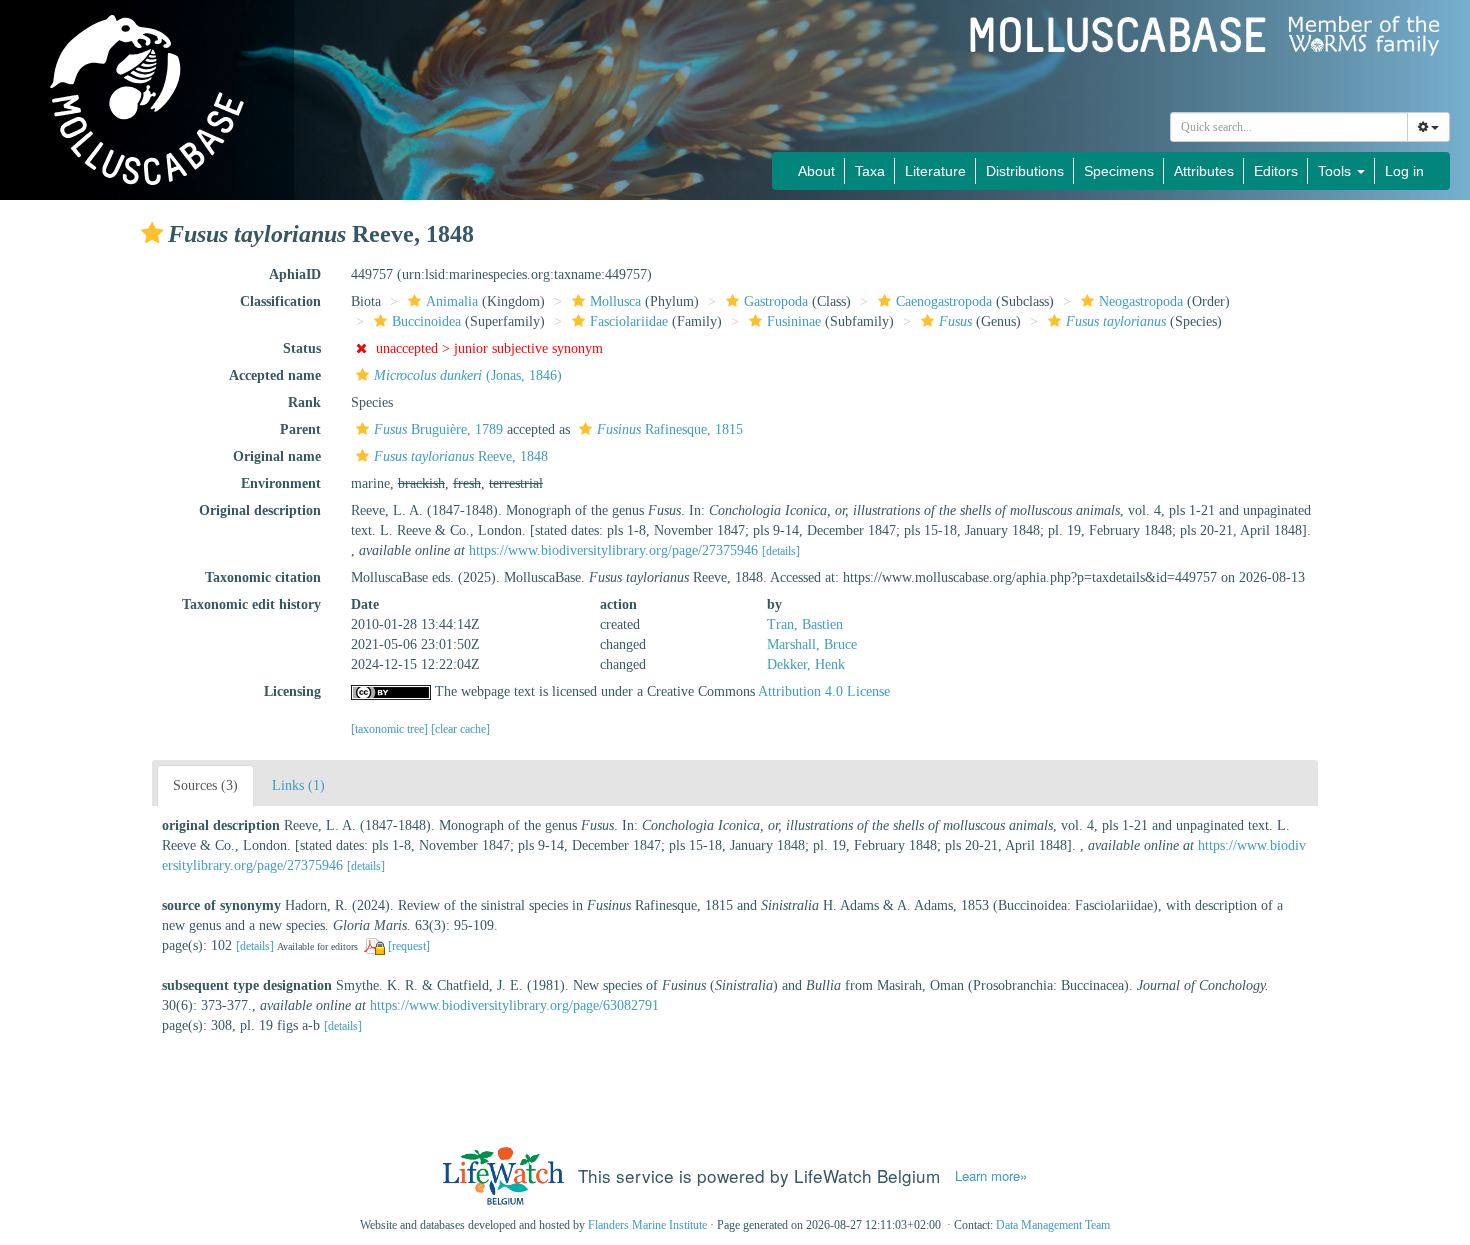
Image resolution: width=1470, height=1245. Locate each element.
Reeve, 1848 (461, 456)
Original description (260, 510)
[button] (152, 233)
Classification (280, 301)
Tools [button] (1336, 171)
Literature (935, 171)
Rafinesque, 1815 (670, 429)
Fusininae (794, 321)
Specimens (1119, 171)
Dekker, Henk (806, 664)
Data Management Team (1053, 1225)
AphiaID (295, 274)
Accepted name (275, 375)
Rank (304, 402)
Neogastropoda (1141, 301)
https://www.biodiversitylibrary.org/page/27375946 (613, 550)
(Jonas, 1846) (468, 375)
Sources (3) (205, 785)
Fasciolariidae (629, 321)
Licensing (292, 691)
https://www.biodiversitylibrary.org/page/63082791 (514, 1005)
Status (302, 348)
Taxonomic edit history (251, 604)
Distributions (1025, 171)
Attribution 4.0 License (824, 691)
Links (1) (298, 785)
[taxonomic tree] (391, 729)
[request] (409, 946)
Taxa (870, 171)
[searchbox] (1289, 127)
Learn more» (991, 1176)
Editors (1276, 171)
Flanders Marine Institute (647, 1225)
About (816, 171)
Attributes (1204, 171)
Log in (1404, 171)
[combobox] (1289, 127)
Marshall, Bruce (812, 644)
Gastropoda (776, 301)
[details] (781, 551)
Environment (281, 483)
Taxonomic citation (263, 577)
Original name (277, 456)
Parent (300, 429)
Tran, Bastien (805, 624)
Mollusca (615, 301)
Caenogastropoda (944, 301)
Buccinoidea (426, 321)
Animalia (452, 301)
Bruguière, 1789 (438, 429)
